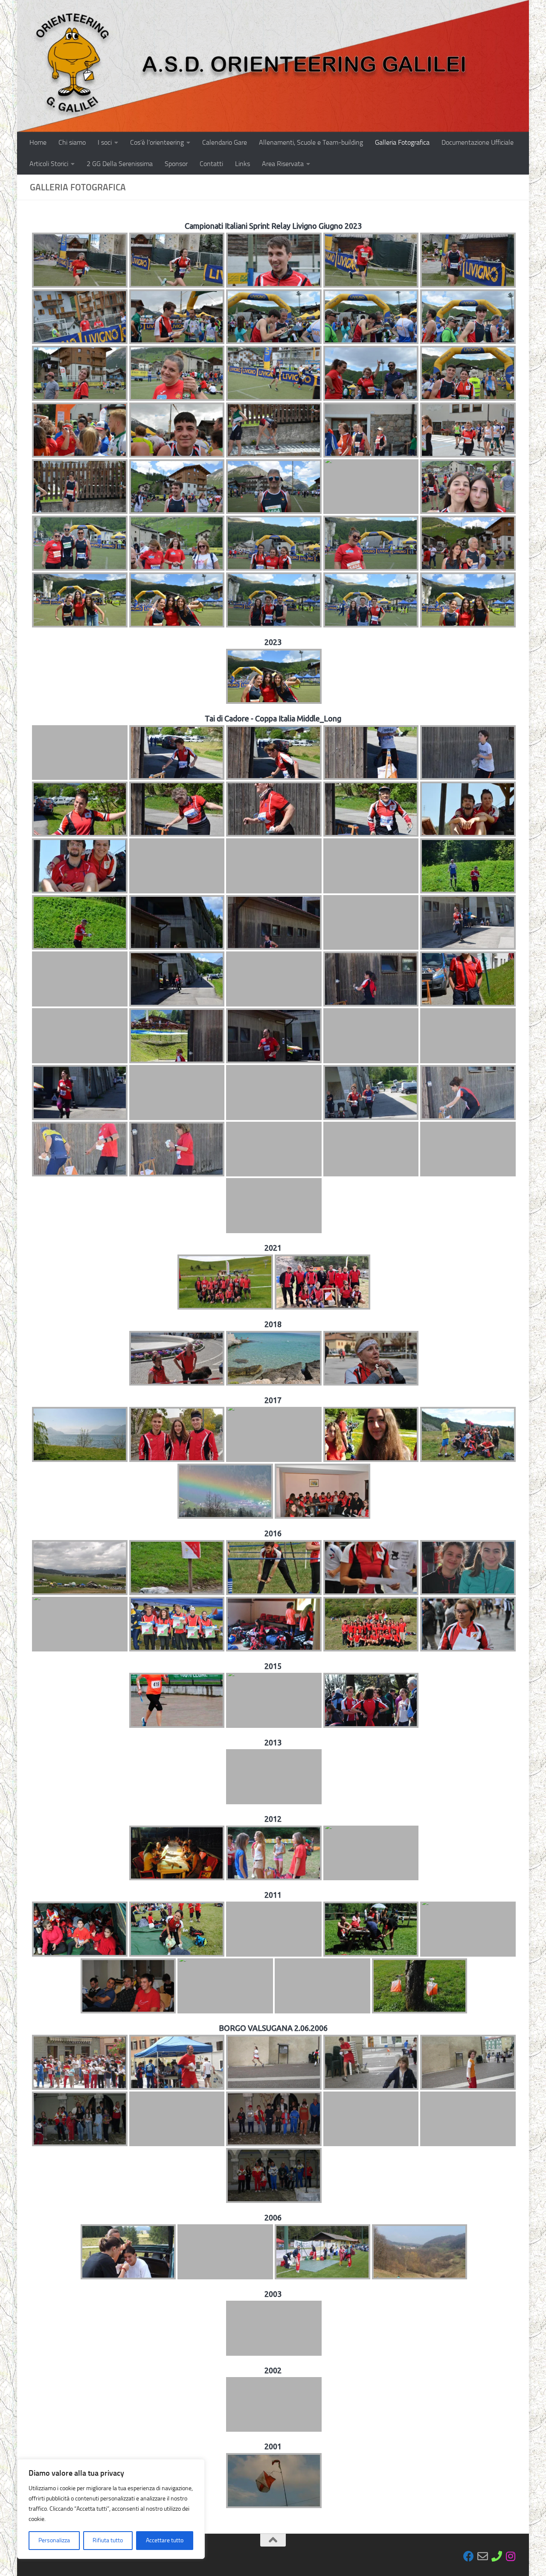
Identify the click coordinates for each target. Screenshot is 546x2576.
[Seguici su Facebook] (469, 2556)
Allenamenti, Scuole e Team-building (311, 142)
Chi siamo (72, 142)
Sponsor (176, 164)
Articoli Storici (49, 164)
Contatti (211, 164)
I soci (105, 142)
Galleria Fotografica (402, 142)
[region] (111, 2509)
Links (243, 164)
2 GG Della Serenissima (120, 164)
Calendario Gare (225, 142)
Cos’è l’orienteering (157, 142)
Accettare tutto (165, 2540)
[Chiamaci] (497, 2556)
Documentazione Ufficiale (478, 142)
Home (38, 142)
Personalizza (54, 2540)
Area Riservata (283, 164)
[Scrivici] (483, 2556)
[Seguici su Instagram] (511, 2556)
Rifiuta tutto (108, 2540)
